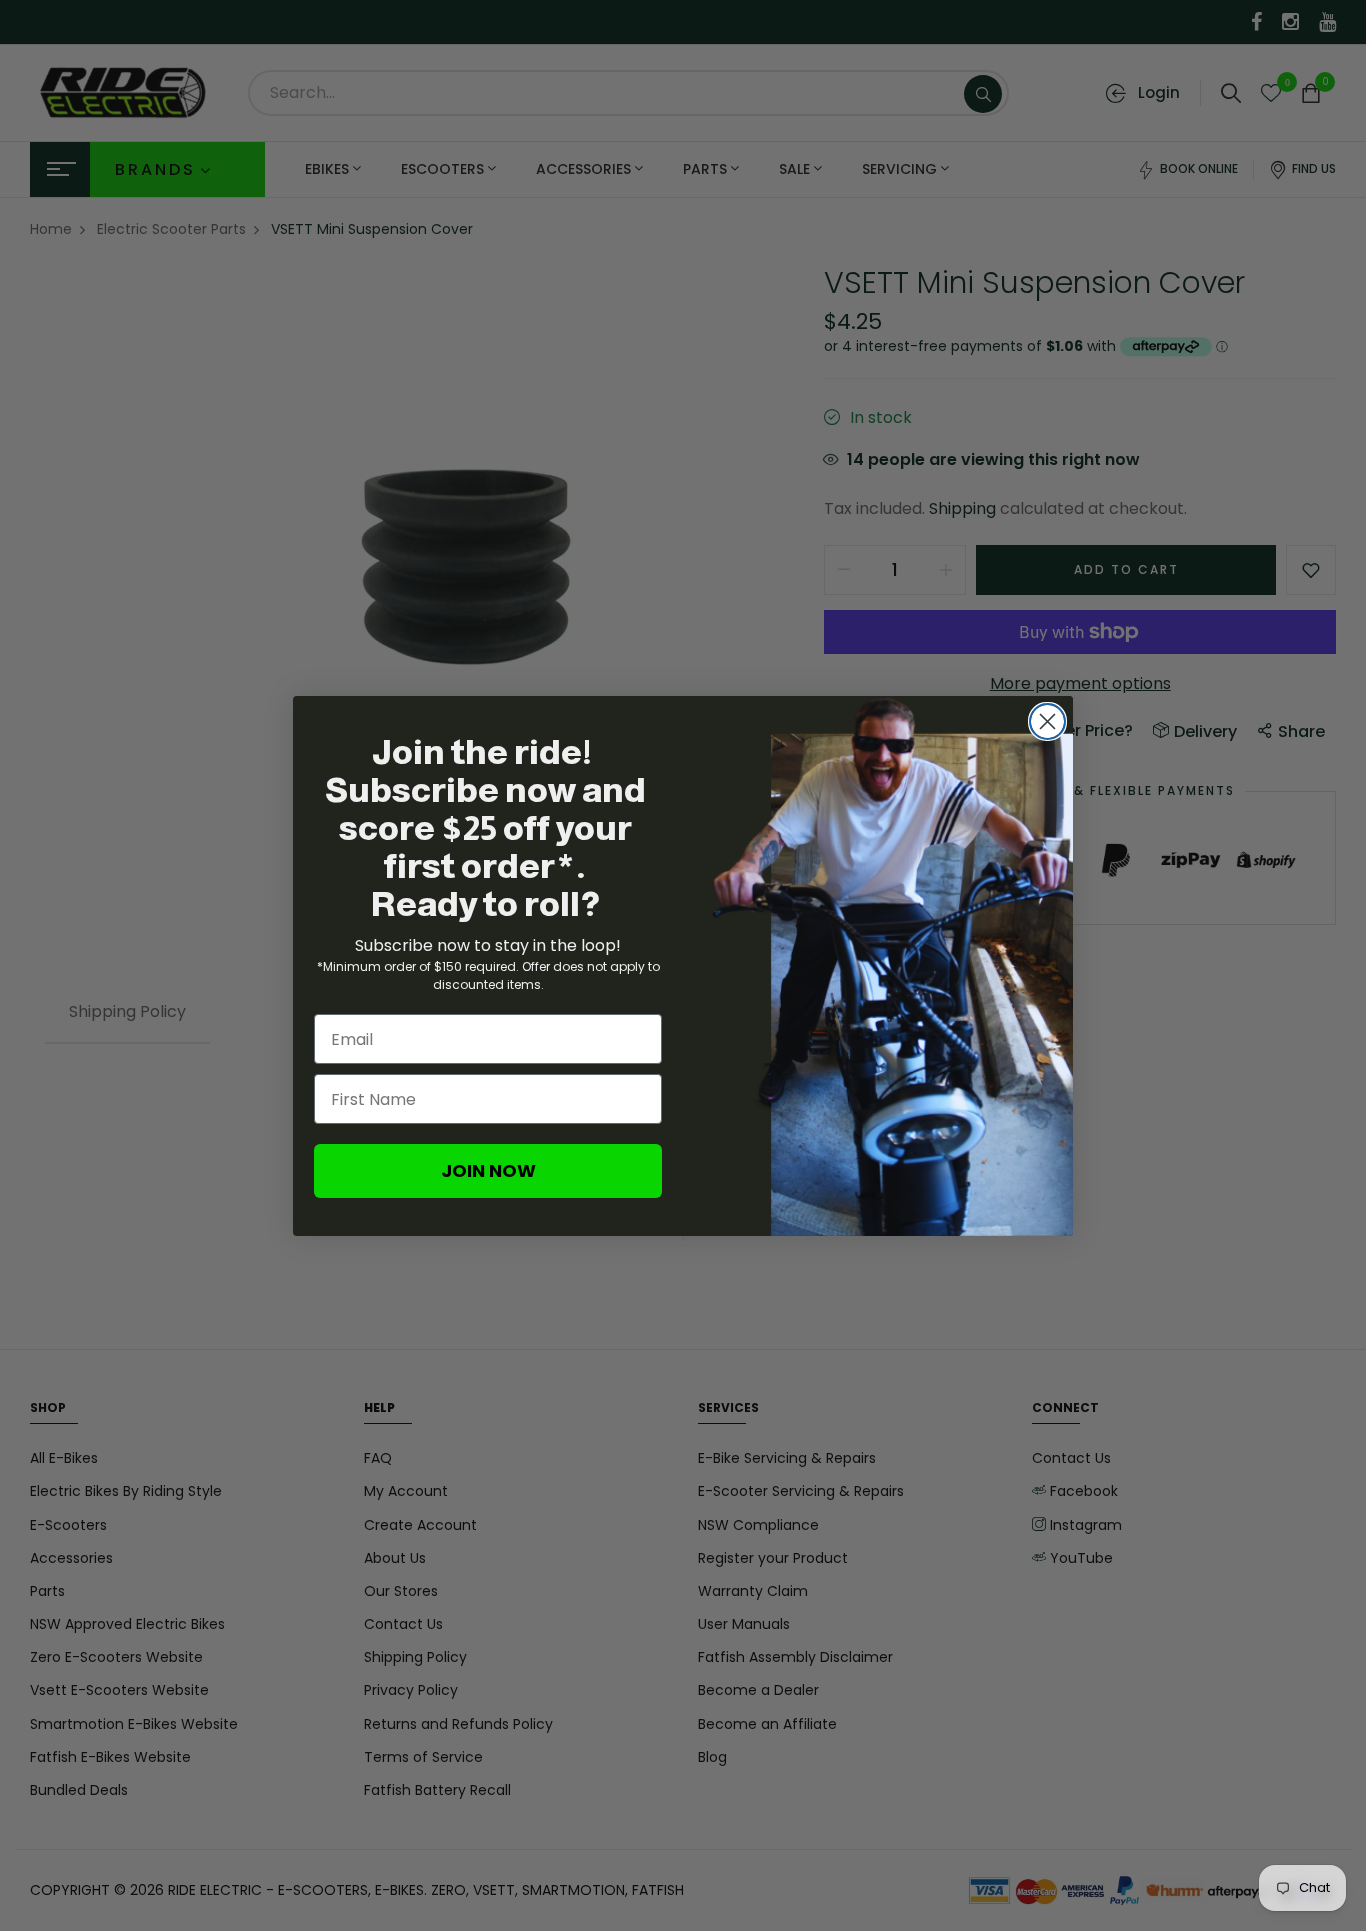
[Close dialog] (1047, 721)
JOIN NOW (488, 1170)
